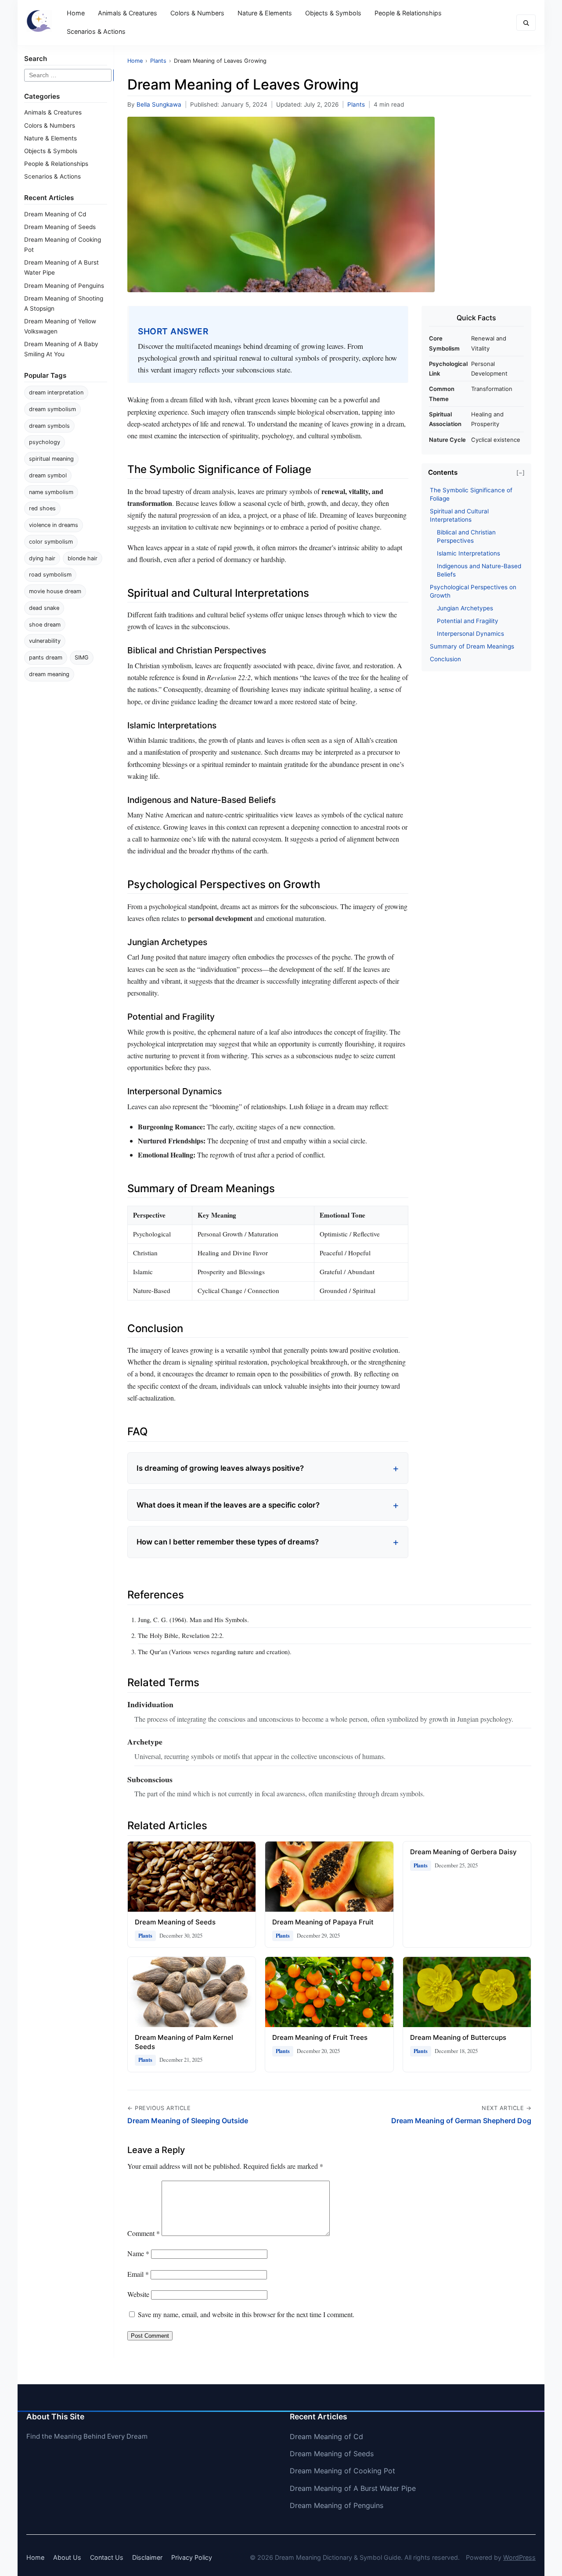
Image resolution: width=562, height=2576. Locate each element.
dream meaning (49, 674)
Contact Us (107, 2557)
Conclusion (445, 659)
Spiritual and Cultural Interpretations (459, 515)
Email (138, 2274)
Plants (356, 104)
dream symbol (48, 475)
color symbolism (51, 542)
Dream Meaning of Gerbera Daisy (463, 1852)
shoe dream (45, 625)
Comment (144, 2233)
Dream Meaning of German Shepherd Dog (461, 2121)
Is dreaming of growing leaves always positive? (220, 1468)
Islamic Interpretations (468, 553)
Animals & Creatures (128, 13)
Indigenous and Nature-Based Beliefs (479, 570)
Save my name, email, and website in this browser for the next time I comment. (246, 2314)
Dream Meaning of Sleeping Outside (188, 2121)
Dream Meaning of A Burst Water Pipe (353, 2488)
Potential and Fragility (468, 621)
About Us (67, 2557)
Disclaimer (147, 2557)
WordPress (519, 2557)
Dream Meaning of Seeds (60, 227)
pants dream (46, 657)
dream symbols (49, 426)
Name (138, 2253)
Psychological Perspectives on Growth (473, 591)
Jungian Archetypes (465, 608)
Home (76, 13)
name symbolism (51, 492)
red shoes (42, 508)
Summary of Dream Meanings (472, 646)
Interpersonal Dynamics (470, 634)
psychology (45, 442)
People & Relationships (408, 13)
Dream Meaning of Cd (55, 214)
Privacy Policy (192, 2557)
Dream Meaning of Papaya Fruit (323, 1922)
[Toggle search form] (526, 23)
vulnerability (45, 641)
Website (138, 2294)
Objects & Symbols (333, 13)
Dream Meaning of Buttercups (458, 2037)
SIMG (82, 657)
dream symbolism (52, 409)
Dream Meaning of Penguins (64, 286)
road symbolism (50, 575)
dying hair (42, 558)
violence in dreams (54, 525)
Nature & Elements (265, 13)
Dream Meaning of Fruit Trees (320, 2037)
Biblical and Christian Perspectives (466, 536)
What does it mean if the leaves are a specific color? (228, 1505)
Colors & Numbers (197, 13)
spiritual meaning (51, 459)
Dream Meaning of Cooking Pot (342, 2471)
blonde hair (83, 558)
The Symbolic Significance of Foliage (471, 494)
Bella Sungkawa (159, 104)
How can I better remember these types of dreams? (228, 1542)
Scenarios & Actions (96, 31)
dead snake (44, 608)
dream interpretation (56, 392)
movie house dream (55, 591)
